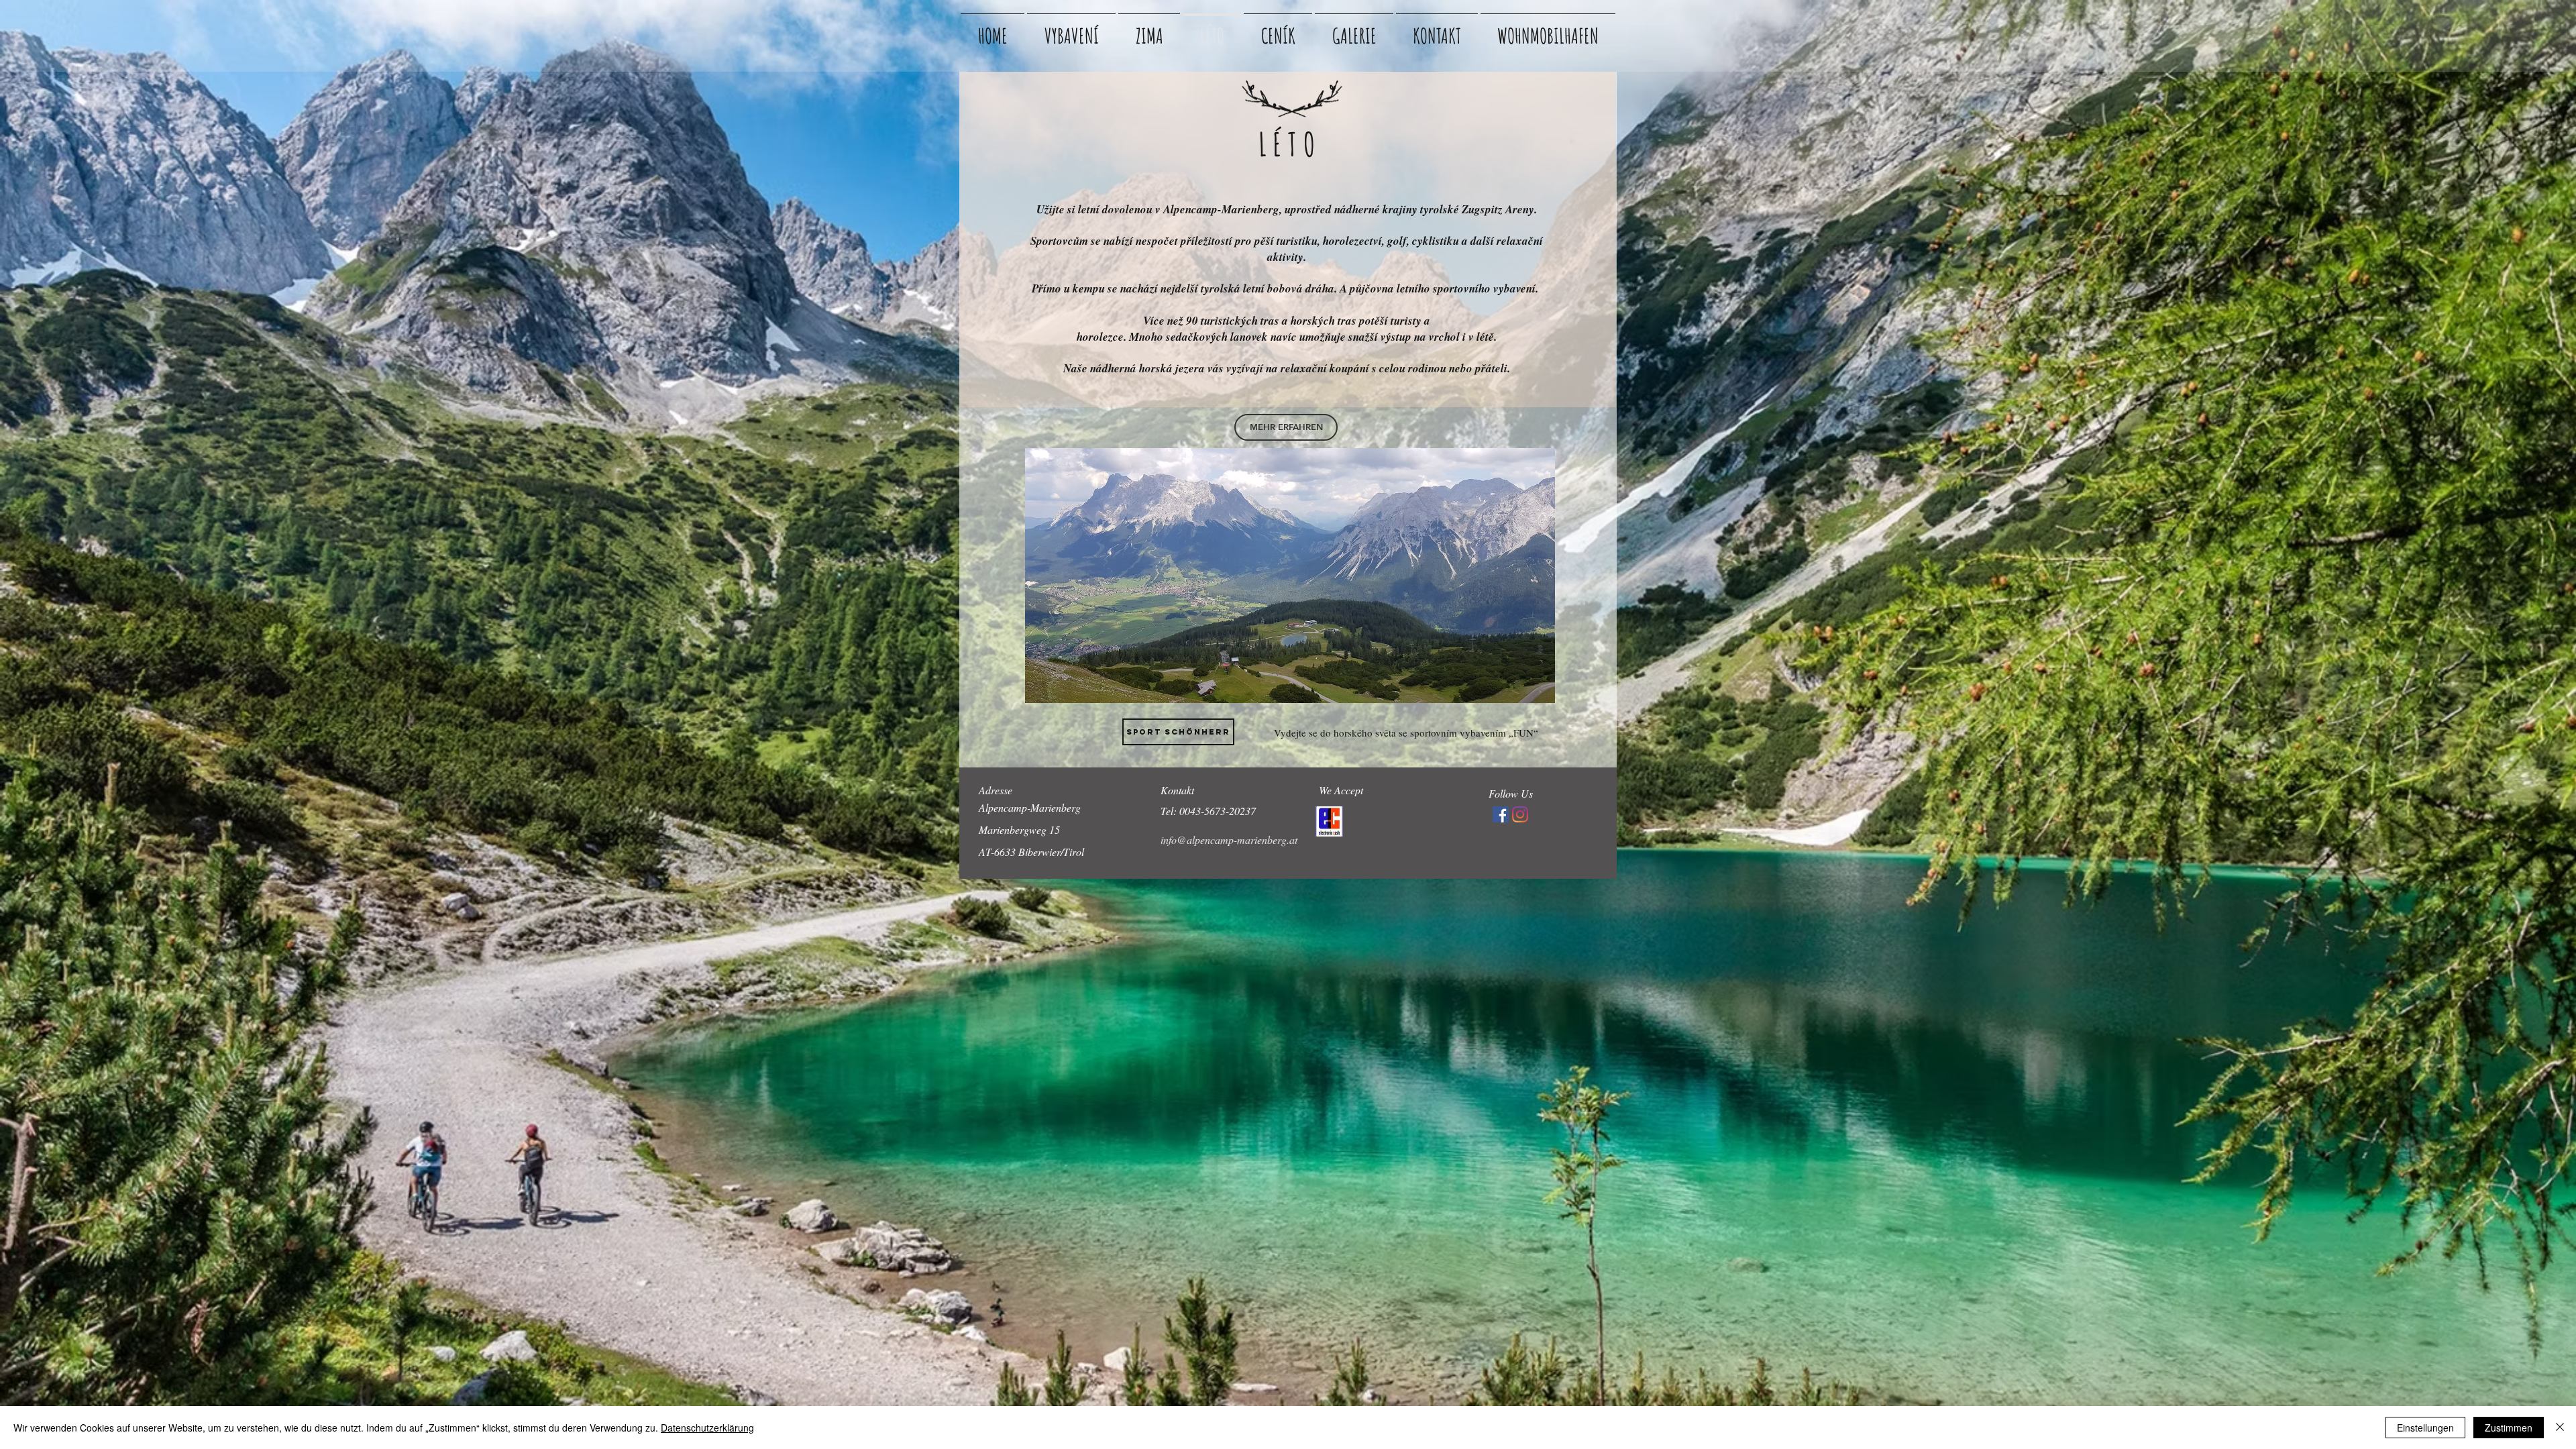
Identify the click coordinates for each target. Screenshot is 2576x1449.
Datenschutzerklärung (707, 1428)
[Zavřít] (2560, 1428)
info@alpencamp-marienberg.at (1229, 840)
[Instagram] (1520, 814)
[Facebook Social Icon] (1501, 814)
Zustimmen (2509, 1428)
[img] (1329, 821)
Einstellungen (2425, 1428)
